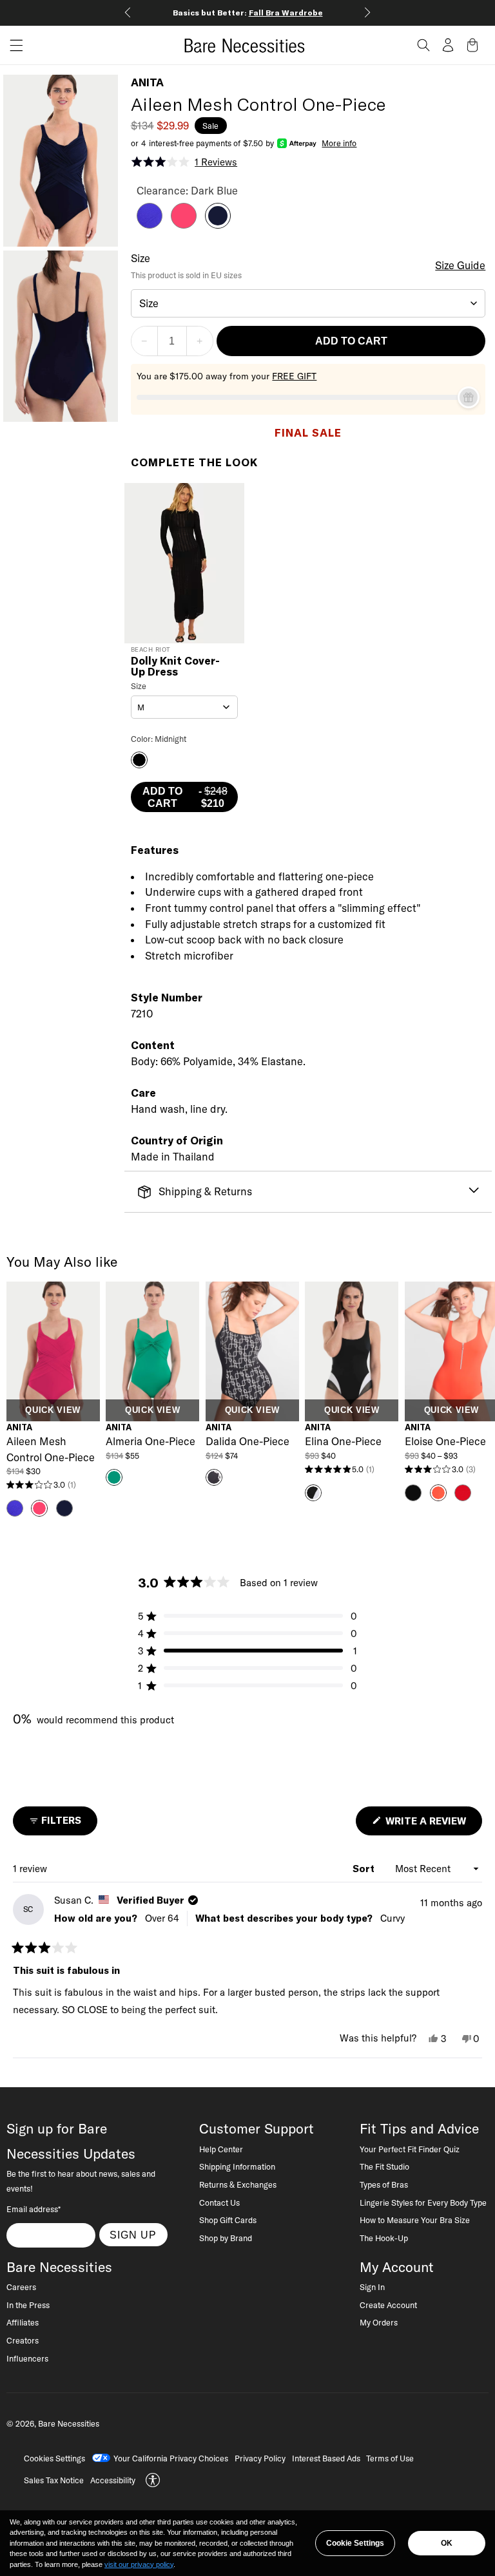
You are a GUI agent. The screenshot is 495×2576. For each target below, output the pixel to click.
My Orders (379, 2322)
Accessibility (113, 2480)
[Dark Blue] (218, 225)
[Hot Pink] (184, 225)
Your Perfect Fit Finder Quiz (410, 2149)
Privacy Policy (260, 2458)
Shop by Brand (226, 2238)
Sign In (372, 2287)
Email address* (34, 2209)
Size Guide (460, 265)
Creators (23, 2340)
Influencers (27, 2358)
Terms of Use (390, 2458)
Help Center (221, 2149)
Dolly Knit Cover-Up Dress (175, 667)
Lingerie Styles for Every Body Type (423, 2202)
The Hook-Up (384, 2238)
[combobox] (308, 303)
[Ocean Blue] (150, 225)
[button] (12, 45)
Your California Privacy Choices (171, 2458)
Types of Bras (384, 2184)
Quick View (53, 1410)
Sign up (133, 2235)
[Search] (423, 45)
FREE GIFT (294, 376)
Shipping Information (237, 2166)
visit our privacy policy (139, 2564)
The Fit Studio (384, 2166)
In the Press (28, 2305)
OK (447, 2543)
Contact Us (219, 2202)
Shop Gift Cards (228, 2220)
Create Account (388, 2305)
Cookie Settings (355, 2543)
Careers (21, 2287)
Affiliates (23, 2322)
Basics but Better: (248, 13)
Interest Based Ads (326, 2458)
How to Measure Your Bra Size (415, 2220)
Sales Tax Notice (54, 2480)
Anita (147, 82)
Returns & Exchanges (238, 2184)
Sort (365, 1869)
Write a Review (432, 1825)
